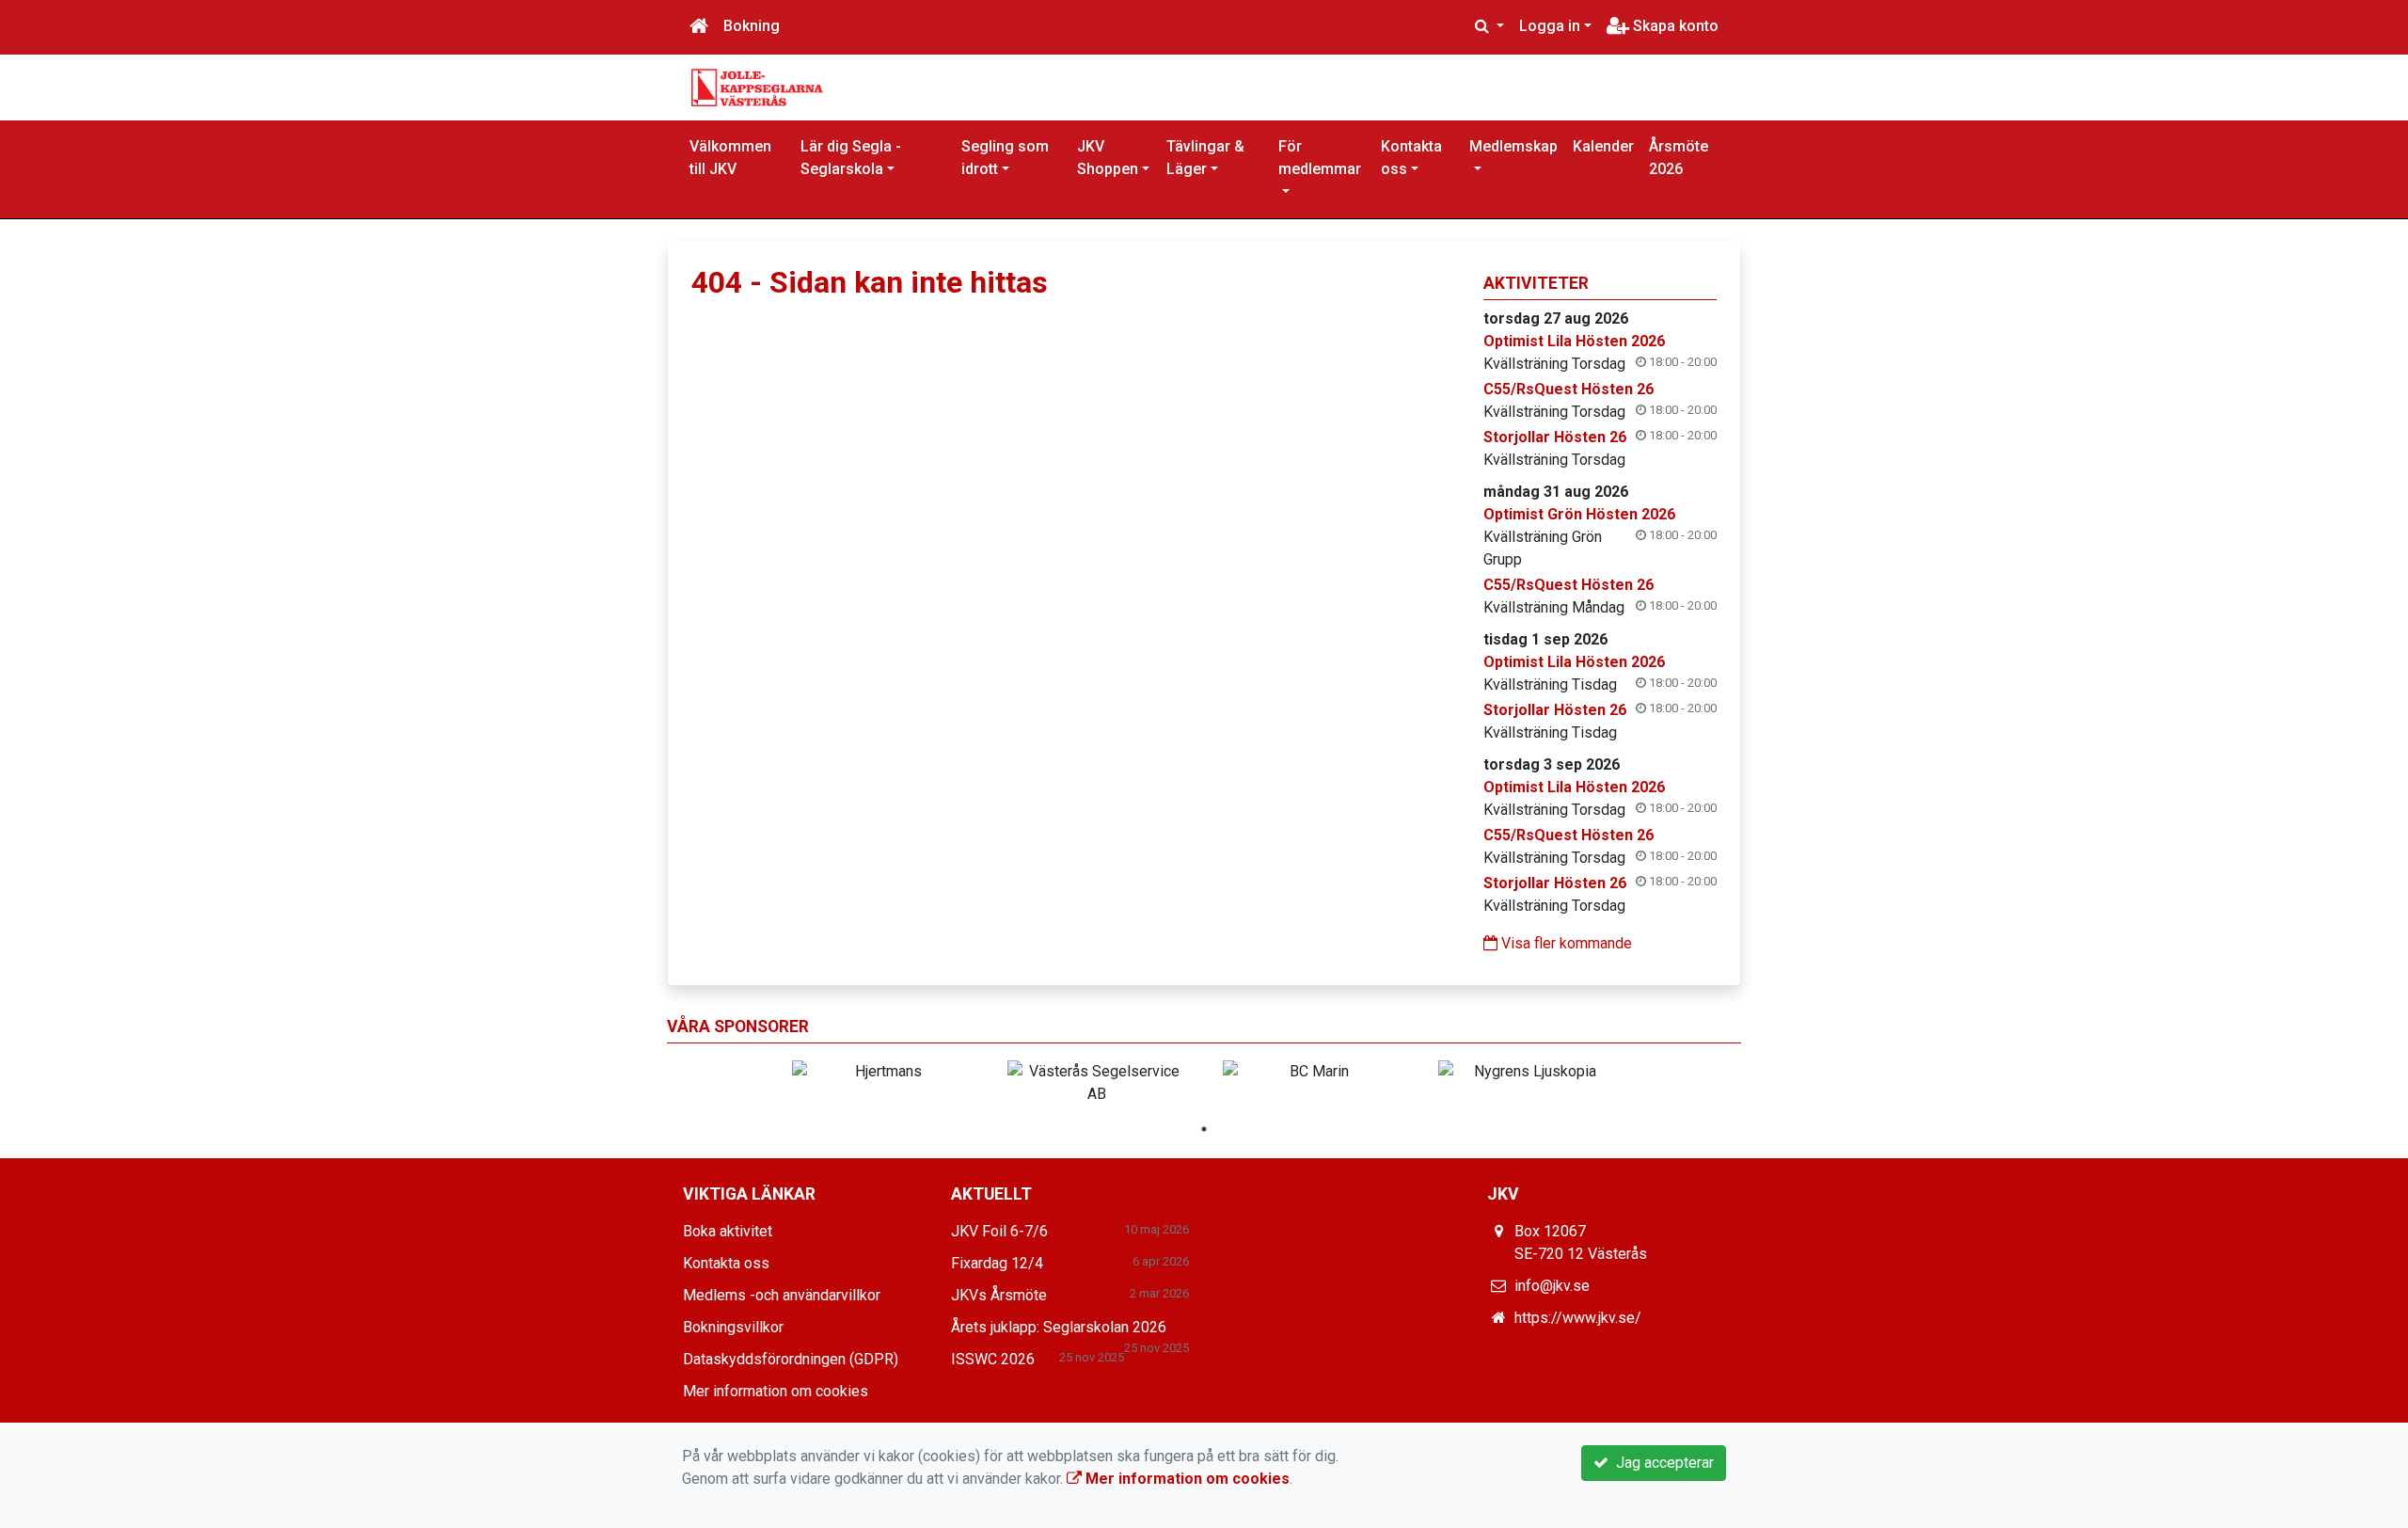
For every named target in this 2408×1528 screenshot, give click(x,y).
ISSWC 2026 (993, 1359)
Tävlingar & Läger (1205, 158)
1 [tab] (1204, 1129)
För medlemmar (1320, 158)
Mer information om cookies (776, 1391)
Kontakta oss (1411, 158)
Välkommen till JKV (730, 158)
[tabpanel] (881, 1072)
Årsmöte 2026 (1679, 158)
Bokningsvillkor (733, 1327)
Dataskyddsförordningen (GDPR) (791, 1359)
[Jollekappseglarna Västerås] (757, 86)
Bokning (752, 26)
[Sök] (1489, 26)
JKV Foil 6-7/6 (999, 1231)
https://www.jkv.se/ (1578, 1318)
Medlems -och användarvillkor (782, 1295)
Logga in (1550, 26)
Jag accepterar (1661, 1463)
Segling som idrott (1005, 158)
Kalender (1603, 146)
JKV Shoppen (1108, 158)
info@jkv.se (1552, 1286)
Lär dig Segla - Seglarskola (851, 158)
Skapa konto (1674, 26)
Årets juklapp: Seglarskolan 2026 (1059, 1327)
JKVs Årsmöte (999, 1295)
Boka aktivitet (728, 1231)
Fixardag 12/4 (997, 1263)
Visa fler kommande (1565, 943)
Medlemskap (1513, 146)
